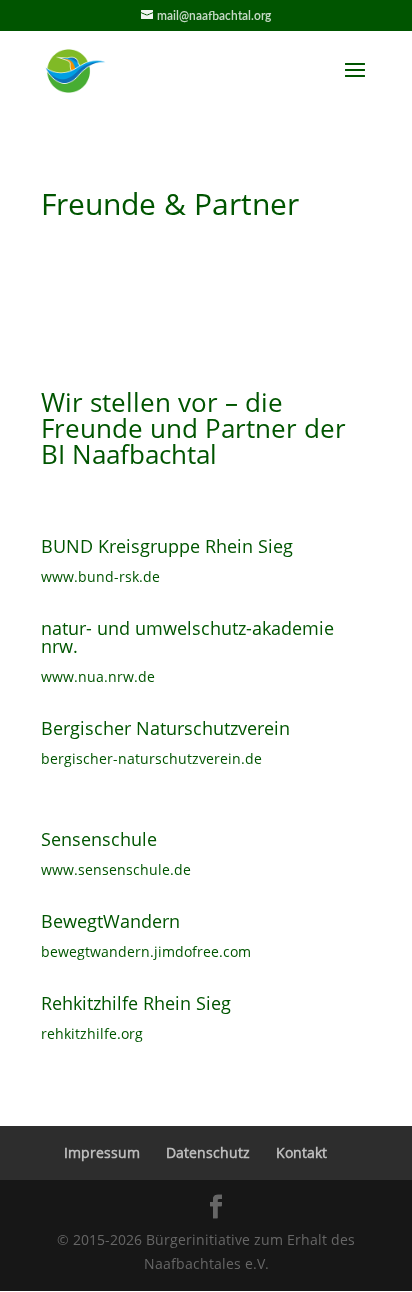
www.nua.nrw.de (98, 676)
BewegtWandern (110, 921)
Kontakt (301, 1152)
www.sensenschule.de (116, 869)
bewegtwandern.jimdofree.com (146, 951)
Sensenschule (99, 839)
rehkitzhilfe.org (92, 1033)
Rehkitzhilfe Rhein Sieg (136, 1003)
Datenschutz (208, 1152)
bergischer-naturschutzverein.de (151, 758)
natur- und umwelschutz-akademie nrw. (187, 637)
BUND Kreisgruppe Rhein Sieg (167, 546)
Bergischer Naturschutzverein (165, 728)
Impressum (102, 1152)
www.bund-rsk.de (100, 576)
